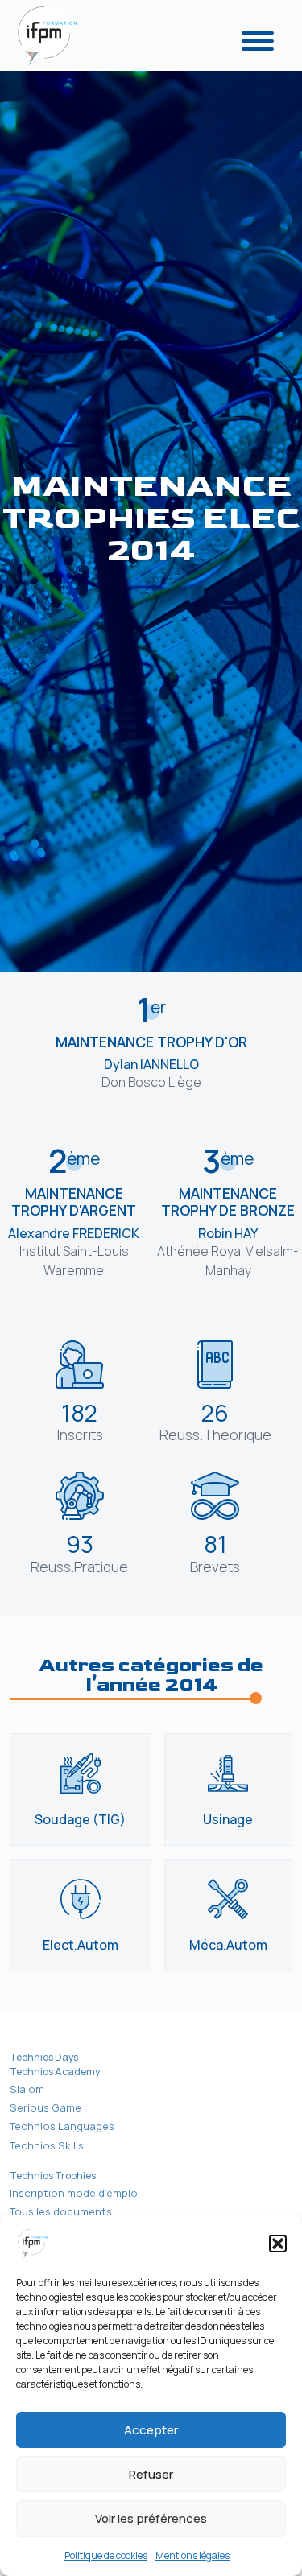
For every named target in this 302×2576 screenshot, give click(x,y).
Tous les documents (61, 2211)
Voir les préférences (151, 2518)
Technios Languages (62, 2126)
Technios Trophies (53, 2176)
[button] (278, 2244)
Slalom (27, 2089)
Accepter (151, 2430)
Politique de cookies (106, 2555)
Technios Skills (47, 2145)
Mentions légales (192, 2555)
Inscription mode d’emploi (75, 2193)
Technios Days (44, 2057)
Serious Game (46, 2107)
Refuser (151, 2474)
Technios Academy (55, 2072)
